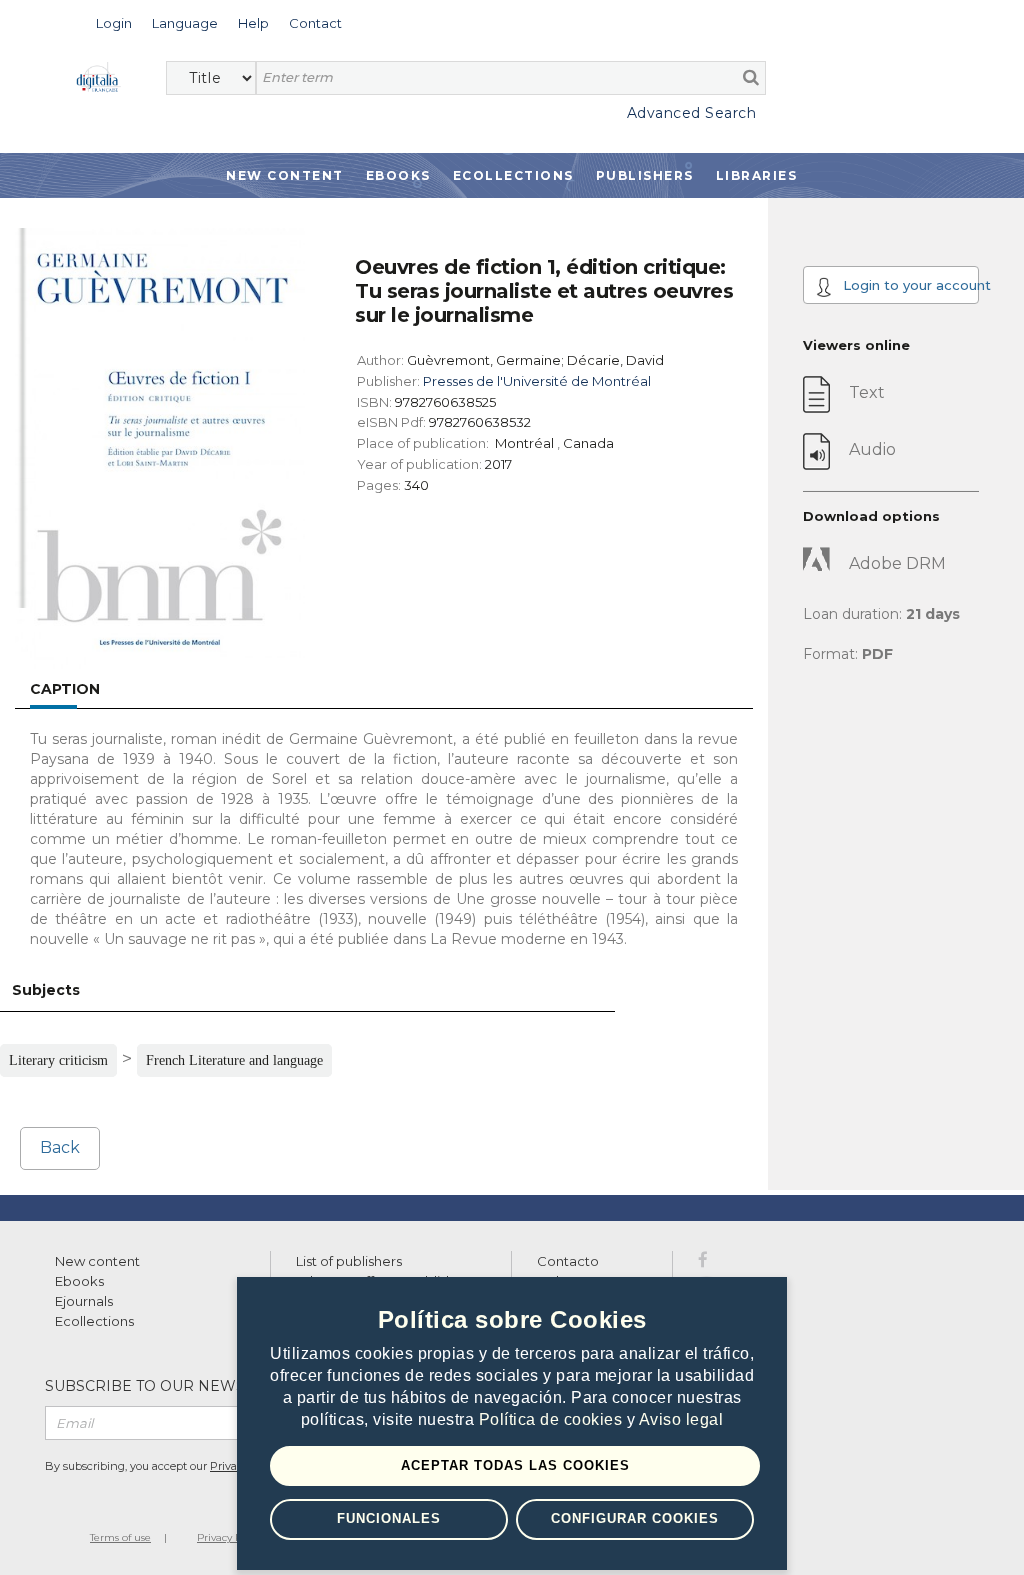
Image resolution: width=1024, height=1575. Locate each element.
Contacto (568, 1261)
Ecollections (513, 175)
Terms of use (120, 1537)
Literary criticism (58, 1060)
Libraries (757, 175)
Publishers (645, 175)
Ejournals (84, 1301)
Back (60, 1147)
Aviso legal (681, 1419)
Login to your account (909, 285)
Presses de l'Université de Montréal (537, 381)
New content (97, 1261)
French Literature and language (234, 1060)
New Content (285, 175)
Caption (65, 689)
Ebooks (398, 175)
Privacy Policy (230, 1537)
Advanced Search (691, 113)
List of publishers (349, 1261)
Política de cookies (553, 1419)
